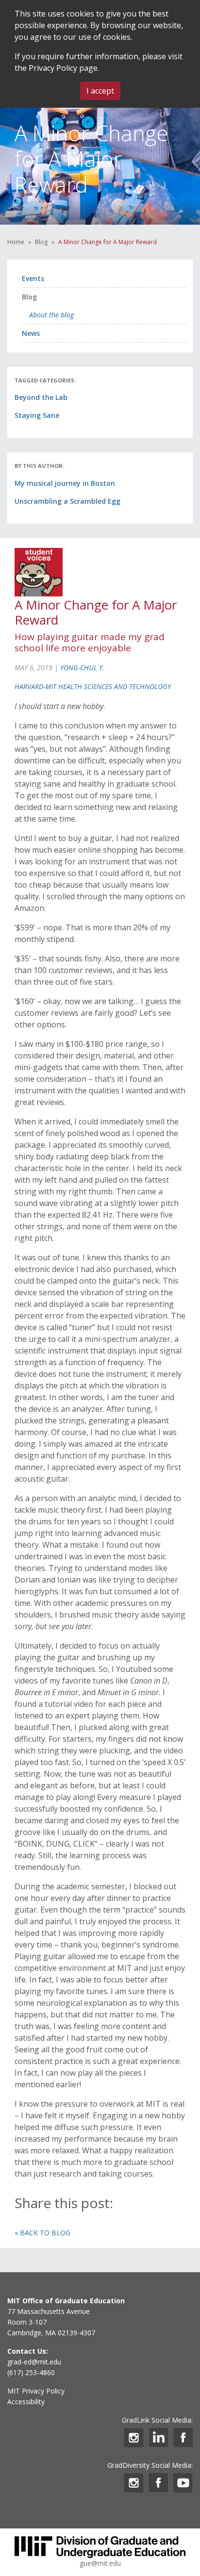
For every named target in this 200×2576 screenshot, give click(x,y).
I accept (100, 91)
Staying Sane (37, 415)
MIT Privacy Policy (36, 2391)
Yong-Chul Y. (82, 668)
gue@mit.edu (100, 2563)
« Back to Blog (42, 2233)
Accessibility (26, 2402)
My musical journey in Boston (65, 483)
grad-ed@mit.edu (34, 2362)
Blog (41, 242)
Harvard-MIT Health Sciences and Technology (93, 686)
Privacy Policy (53, 68)
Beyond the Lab (41, 397)
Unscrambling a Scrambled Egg (67, 501)
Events (33, 278)
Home (16, 242)
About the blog (51, 315)
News (31, 333)
